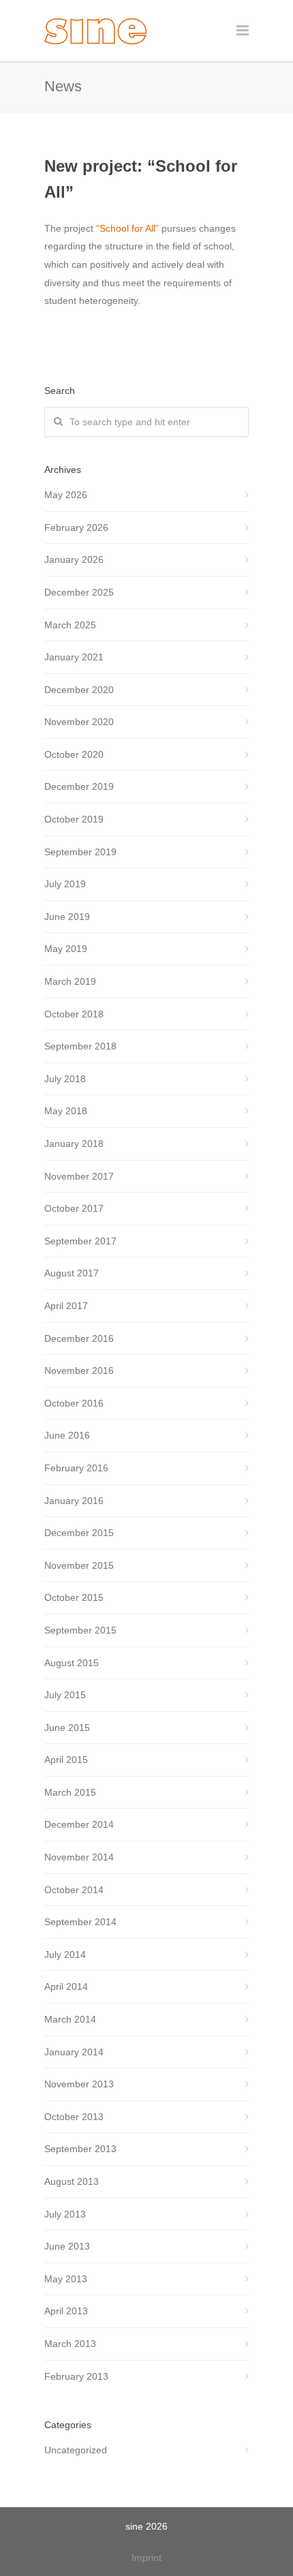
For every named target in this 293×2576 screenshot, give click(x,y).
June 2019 (67, 917)
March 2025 (70, 625)
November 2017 (79, 1176)
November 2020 (79, 722)
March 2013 (70, 2344)
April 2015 (66, 1760)
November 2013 (79, 2084)
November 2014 (79, 1857)
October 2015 (74, 1597)
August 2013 (72, 2181)
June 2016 (67, 1435)
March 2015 (70, 1792)
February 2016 (76, 1468)
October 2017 (74, 1208)
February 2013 (76, 2376)
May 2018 (66, 1111)
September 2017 (80, 1241)
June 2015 (67, 1728)
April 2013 (66, 2311)
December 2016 (79, 1338)
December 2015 (79, 1533)
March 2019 (70, 981)
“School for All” (127, 228)
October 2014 (74, 1890)
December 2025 (79, 592)
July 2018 (65, 1079)
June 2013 (67, 2246)
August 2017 (72, 1273)
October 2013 (74, 2117)
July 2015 (65, 1695)
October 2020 (74, 754)
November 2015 (79, 1565)
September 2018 (80, 1046)
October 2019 (74, 819)
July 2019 (65, 884)
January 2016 (74, 1501)
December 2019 (79, 786)
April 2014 (66, 1987)
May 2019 (66, 949)
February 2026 (76, 527)
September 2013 (80, 2149)
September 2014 (80, 1922)
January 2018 (74, 1144)
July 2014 (65, 1954)
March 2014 (70, 2019)
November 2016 (79, 1370)
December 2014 (79, 1824)
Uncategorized (76, 2450)
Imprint (146, 2558)
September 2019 (80, 852)
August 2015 (72, 1663)
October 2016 (74, 1403)
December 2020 (79, 690)
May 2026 (66, 495)
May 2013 (66, 2279)
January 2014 (74, 2052)
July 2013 (65, 2214)
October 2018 (74, 1014)
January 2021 (74, 657)
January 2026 (74, 559)
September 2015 (80, 1630)
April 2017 (66, 1306)
